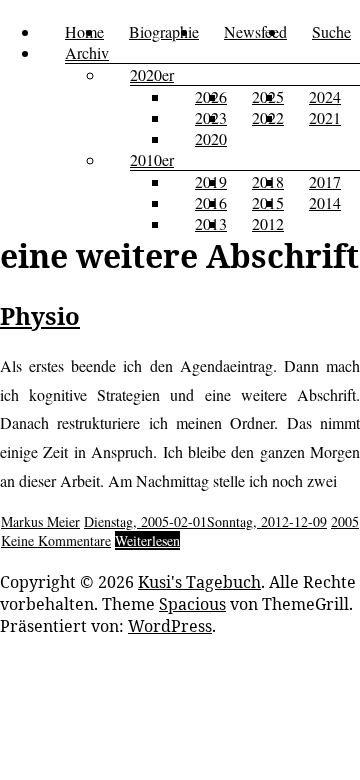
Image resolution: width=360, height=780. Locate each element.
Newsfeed (255, 31)
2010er (152, 159)
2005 (345, 521)
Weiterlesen (147, 540)
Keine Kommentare (56, 540)
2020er (152, 74)
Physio (40, 315)
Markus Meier (40, 521)
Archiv (87, 52)
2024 (325, 96)
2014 (325, 202)
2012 (268, 223)
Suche (331, 31)
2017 (325, 181)
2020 (211, 138)
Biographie (164, 31)
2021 (325, 117)
